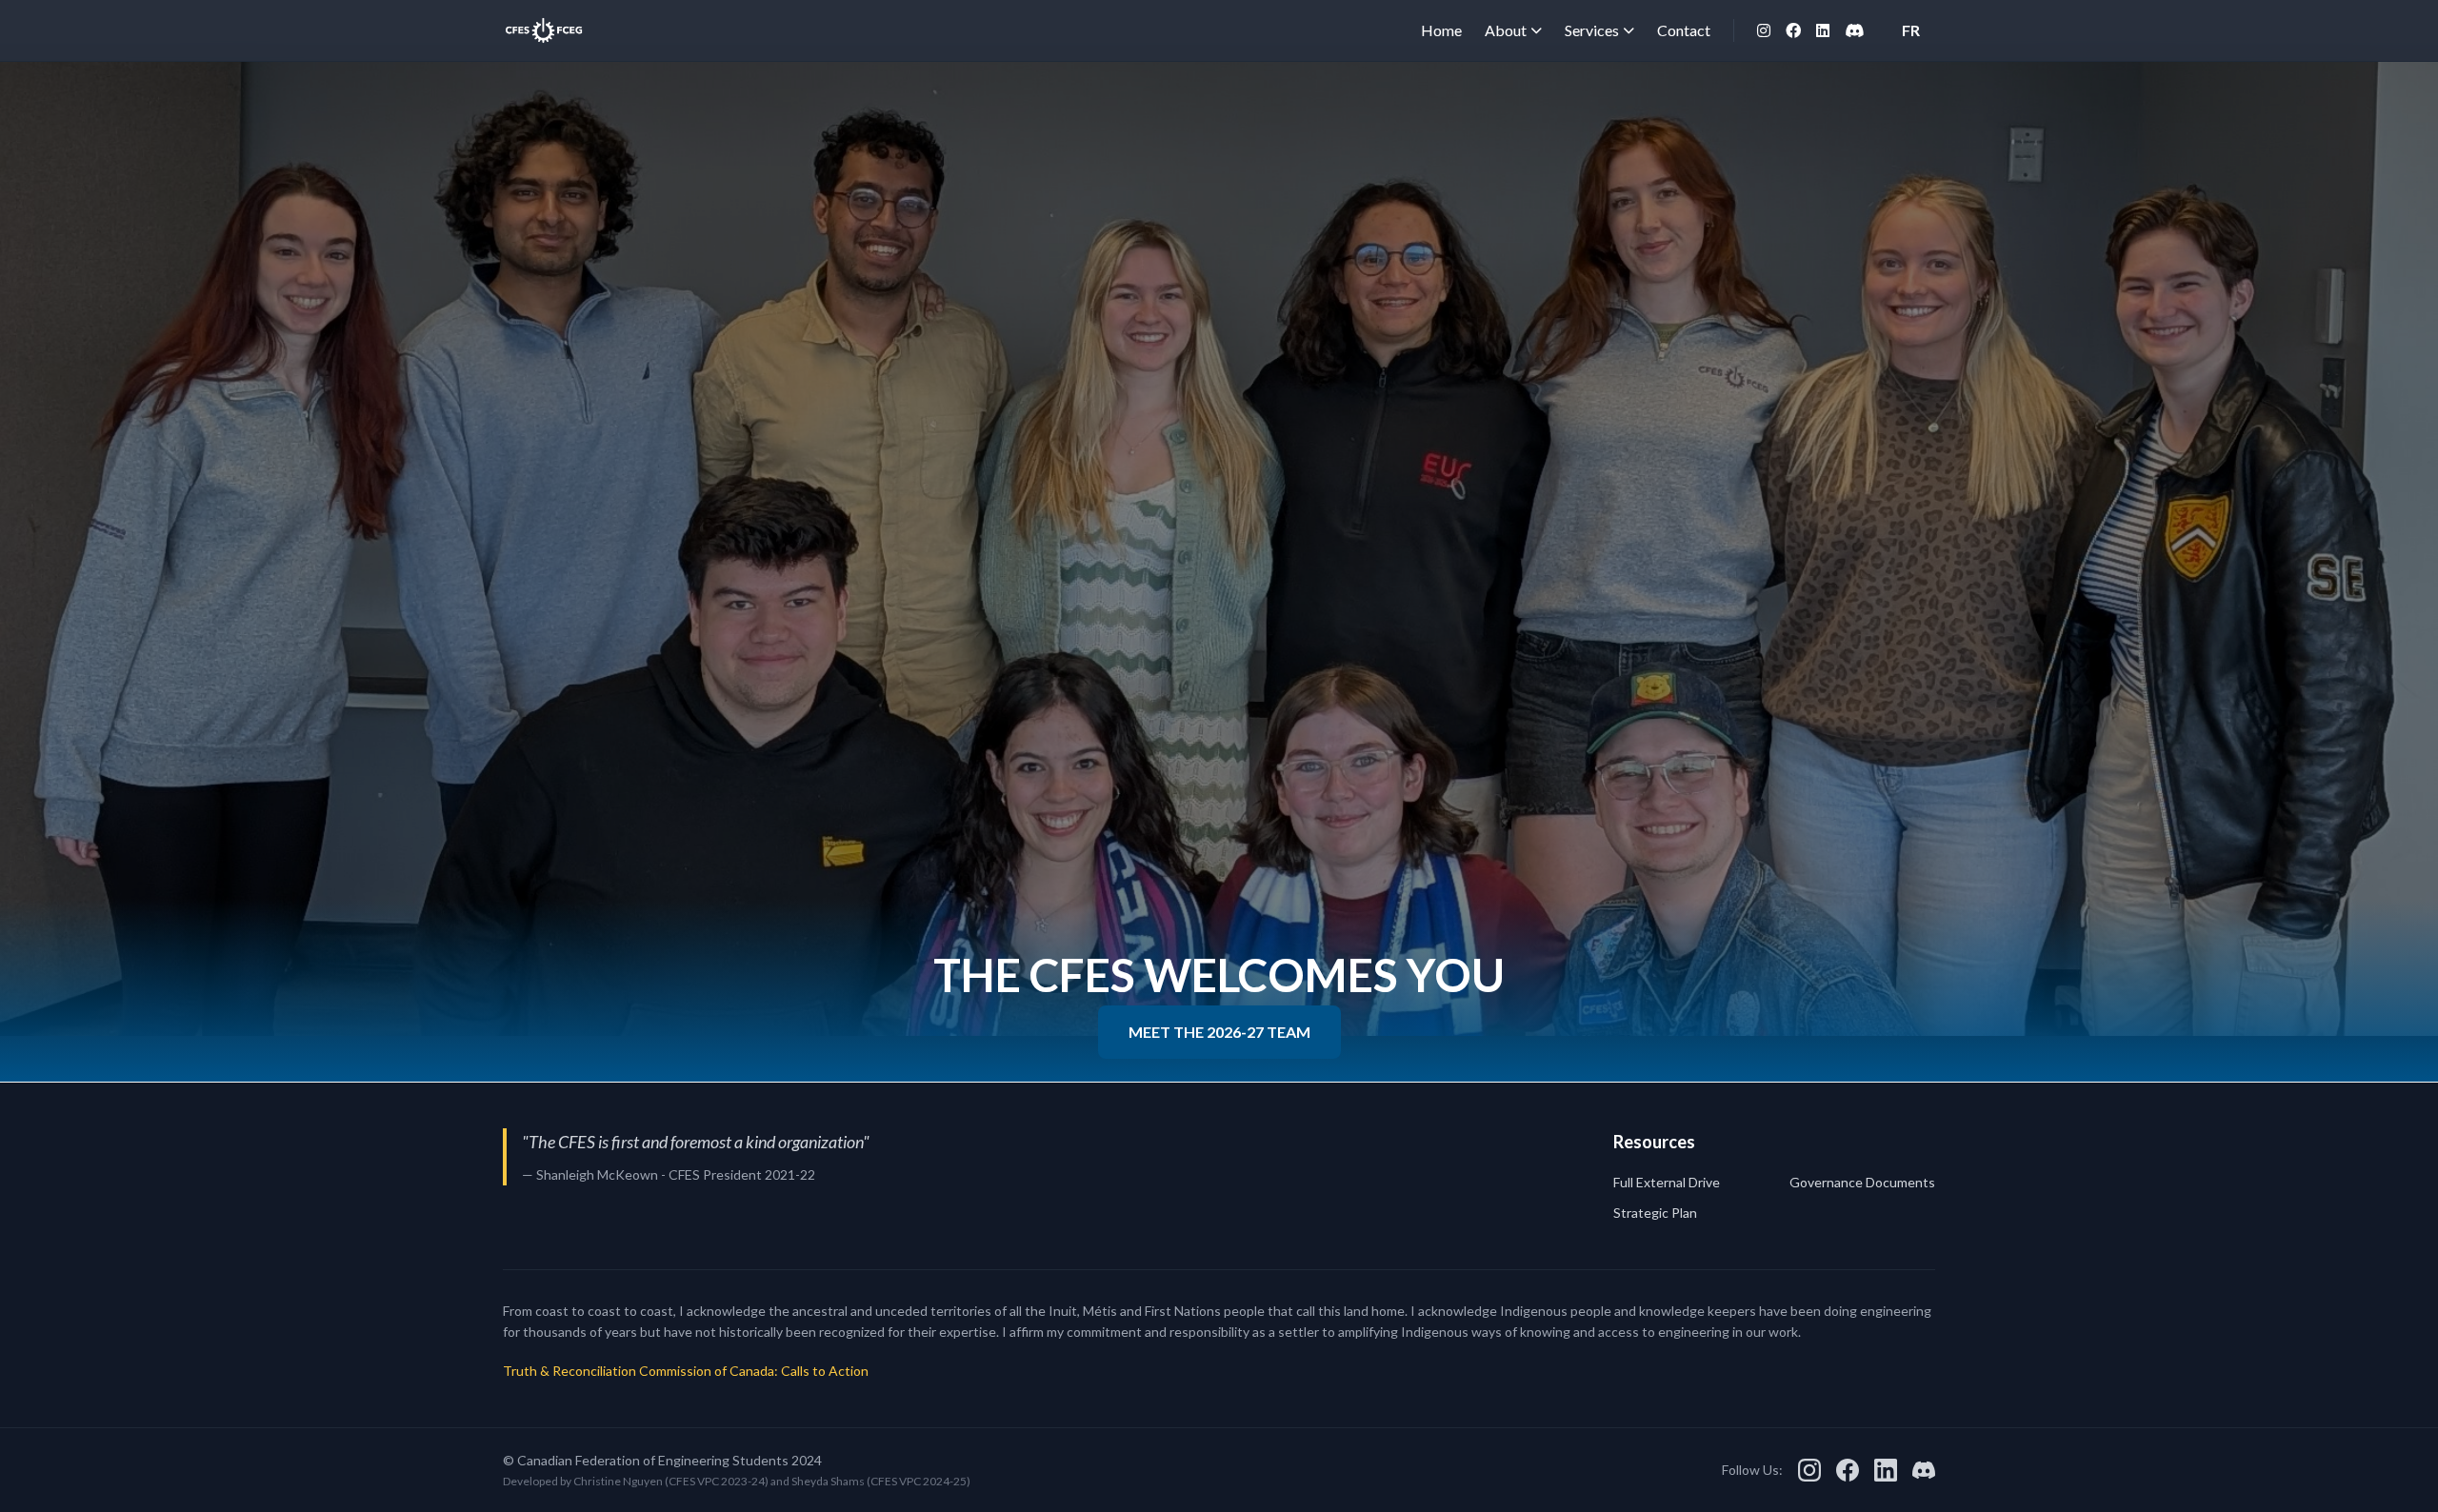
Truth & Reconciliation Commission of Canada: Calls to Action (686, 1371)
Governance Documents (1862, 1182)
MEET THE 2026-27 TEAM (1219, 1032)
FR (1911, 30)
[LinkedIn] (1823, 30)
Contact (1684, 30)
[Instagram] (1764, 30)
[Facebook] (1793, 30)
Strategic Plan (1655, 1213)
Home (1441, 30)
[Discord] (1854, 30)
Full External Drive (1667, 1182)
